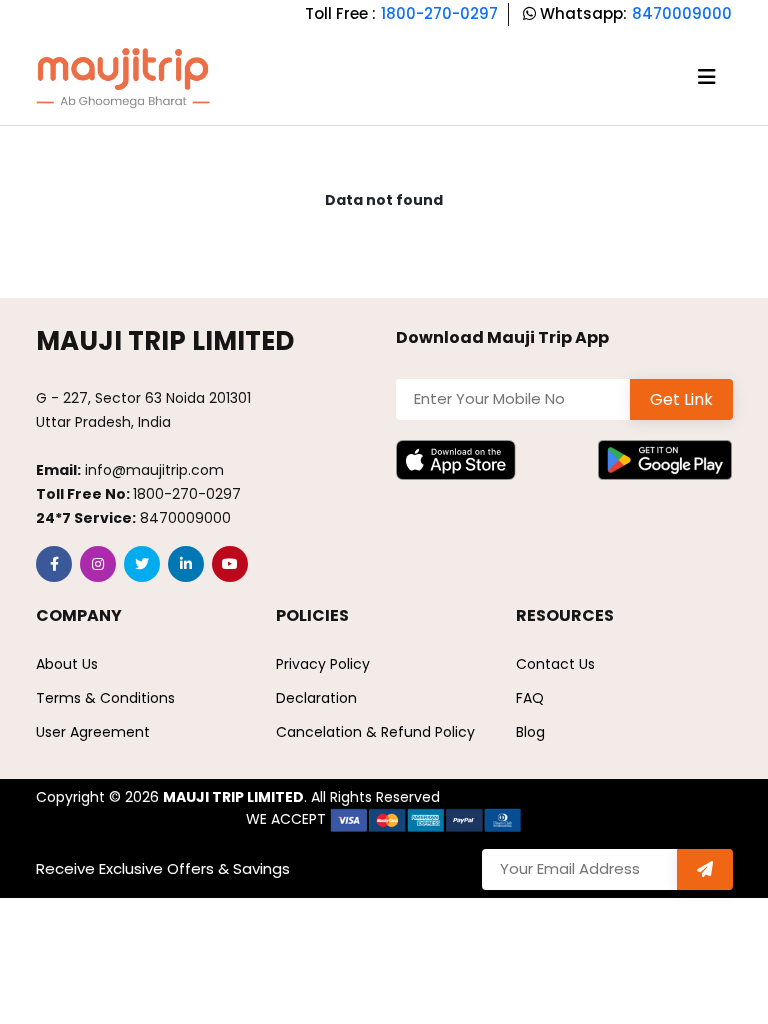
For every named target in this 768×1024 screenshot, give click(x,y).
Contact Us (555, 664)
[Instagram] (98, 564)
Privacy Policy (323, 664)
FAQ (530, 698)
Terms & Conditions (105, 698)
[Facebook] (54, 564)
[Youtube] (230, 564)
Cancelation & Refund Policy (375, 732)
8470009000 (682, 13)
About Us (67, 664)
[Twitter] (142, 564)
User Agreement (93, 732)
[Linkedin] (186, 564)
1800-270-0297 (439, 13)
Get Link (681, 399)
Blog (530, 732)
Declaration (316, 698)
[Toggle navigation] (707, 77)
